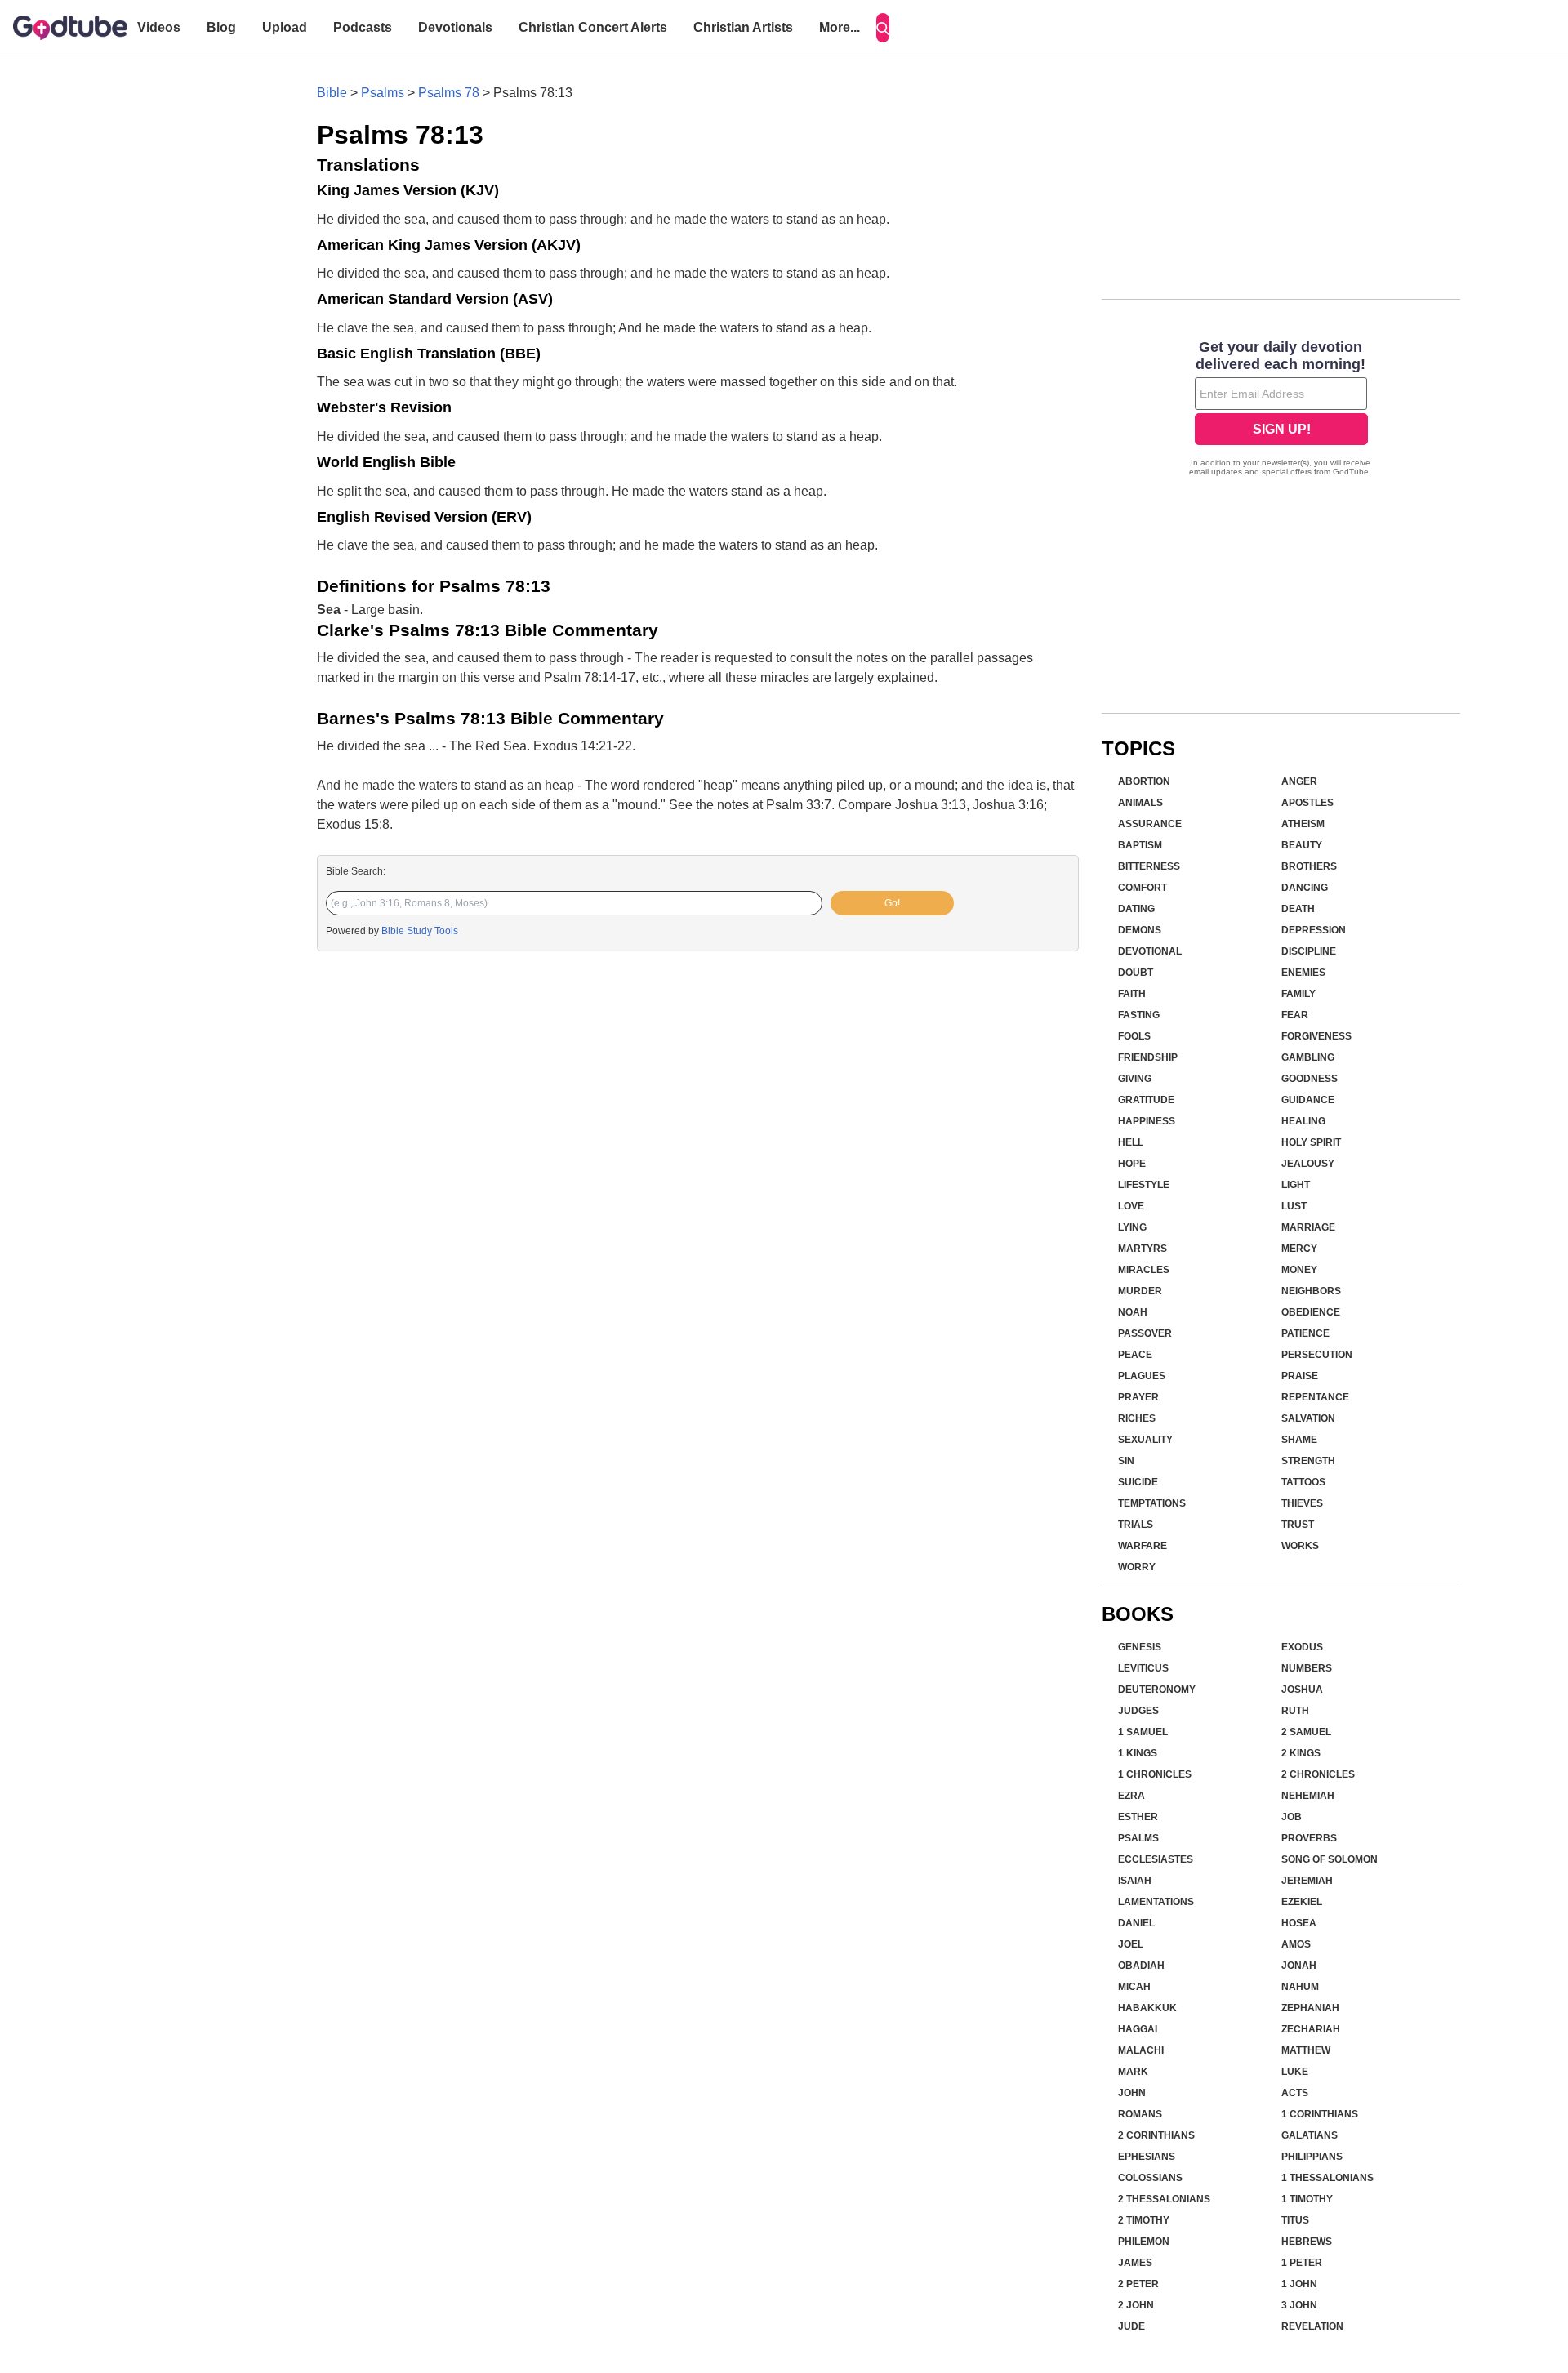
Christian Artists (743, 27)
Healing (1303, 1121)
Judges (1138, 1711)
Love (1131, 1206)
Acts (1295, 2093)
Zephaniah (1310, 2008)
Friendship (1148, 1057)
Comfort (1143, 888)
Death (1298, 909)
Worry (1137, 1567)
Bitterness (1149, 866)
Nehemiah (1308, 1796)
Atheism (1303, 824)
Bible (332, 93)
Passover (1145, 1333)
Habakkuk (1147, 2008)
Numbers (1307, 1668)
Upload (285, 27)
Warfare (1143, 1546)
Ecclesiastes (1156, 1859)
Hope (1132, 1164)
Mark (1133, 2072)
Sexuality (1145, 1440)
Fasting (1139, 1015)
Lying (1132, 1227)
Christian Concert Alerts (593, 27)
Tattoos (1303, 1482)
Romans (1140, 2114)
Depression (1314, 930)
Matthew (1306, 2050)
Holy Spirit (1311, 1142)
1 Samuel (1143, 1732)
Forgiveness (1316, 1036)
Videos (159, 27)
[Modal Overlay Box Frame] (1281, 410)
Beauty (1302, 845)
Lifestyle (1144, 1185)
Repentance (1315, 1397)
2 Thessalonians (1164, 2199)
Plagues (1142, 1376)
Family (1298, 994)
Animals (1140, 803)
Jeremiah (1307, 1881)
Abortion (1144, 781)
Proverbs (1309, 1838)
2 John (1136, 2305)
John (1132, 2093)
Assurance (1150, 824)
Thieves (1302, 1503)
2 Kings (1301, 1753)
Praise (1300, 1376)
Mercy (1299, 1249)
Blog (221, 27)
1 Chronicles (1155, 1774)
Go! (892, 903)
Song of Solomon (1330, 1859)
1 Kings (1138, 1753)
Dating (1136, 909)
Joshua (1302, 1690)
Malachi (1141, 2050)
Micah (1134, 1987)
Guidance (1308, 1100)
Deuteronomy (1157, 1690)
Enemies (1303, 973)
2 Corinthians (1156, 2135)
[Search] (883, 28)
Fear (1295, 1015)
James (1135, 2263)
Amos (1296, 1944)
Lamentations (1156, 1902)
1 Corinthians (1320, 2114)
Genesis (1140, 1647)
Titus (1295, 2220)
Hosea (1299, 1923)
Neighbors (1311, 1291)
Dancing (1305, 888)
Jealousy (1308, 1164)
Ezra (1131, 1796)
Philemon (1144, 2242)
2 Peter (1138, 2284)
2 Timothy (1144, 2220)
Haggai (1138, 2029)
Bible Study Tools (420, 931)
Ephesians (1147, 2157)
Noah (1133, 1312)
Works (1300, 1546)
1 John (1299, 2284)
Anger (1299, 781)
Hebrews (1307, 2242)
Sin (1126, 1461)
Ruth (1295, 1711)
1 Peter (1302, 2263)
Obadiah (1141, 1966)
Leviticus (1143, 1668)
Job (1292, 1817)
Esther (1138, 1817)
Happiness (1147, 1121)
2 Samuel (1306, 1732)
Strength (1308, 1461)
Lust (1294, 1206)
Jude (1131, 2326)
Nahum (1300, 1987)
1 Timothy (1307, 2199)
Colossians (1150, 2178)
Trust (1298, 1525)
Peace (1135, 1355)
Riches (1137, 1418)
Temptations (1152, 1503)
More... (840, 27)
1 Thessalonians (1327, 2178)
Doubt (1136, 973)
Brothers (1309, 866)
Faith (1132, 994)
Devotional (1150, 951)
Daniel (1136, 1923)
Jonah (1299, 1966)
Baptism (1140, 845)
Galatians (1310, 2135)
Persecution (1317, 1355)
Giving (1135, 1079)
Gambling (1308, 1057)
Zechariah (1311, 2029)
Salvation (1308, 1418)
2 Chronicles (1318, 1774)
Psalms (383, 93)
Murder (1140, 1291)
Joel (1131, 1944)
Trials (1136, 1525)
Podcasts (363, 27)
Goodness (1310, 1079)
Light (1296, 1185)
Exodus (1302, 1647)
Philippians (1312, 2157)
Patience (1305, 1333)
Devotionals (455, 27)
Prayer (1138, 1397)
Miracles (1144, 1270)
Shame (1299, 1440)
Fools (1134, 1036)
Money (1299, 1270)
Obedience (1311, 1312)
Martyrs (1143, 1249)
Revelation (1312, 2326)
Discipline (1309, 951)
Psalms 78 (449, 93)
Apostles (1307, 803)
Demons (1140, 930)
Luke (1295, 2072)
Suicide (1138, 1482)
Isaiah (1135, 1881)
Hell (1131, 1142)
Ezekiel (1302, 1902)
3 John (1299, 2305)
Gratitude (1146, 1100)
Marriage (1308, 1227)
